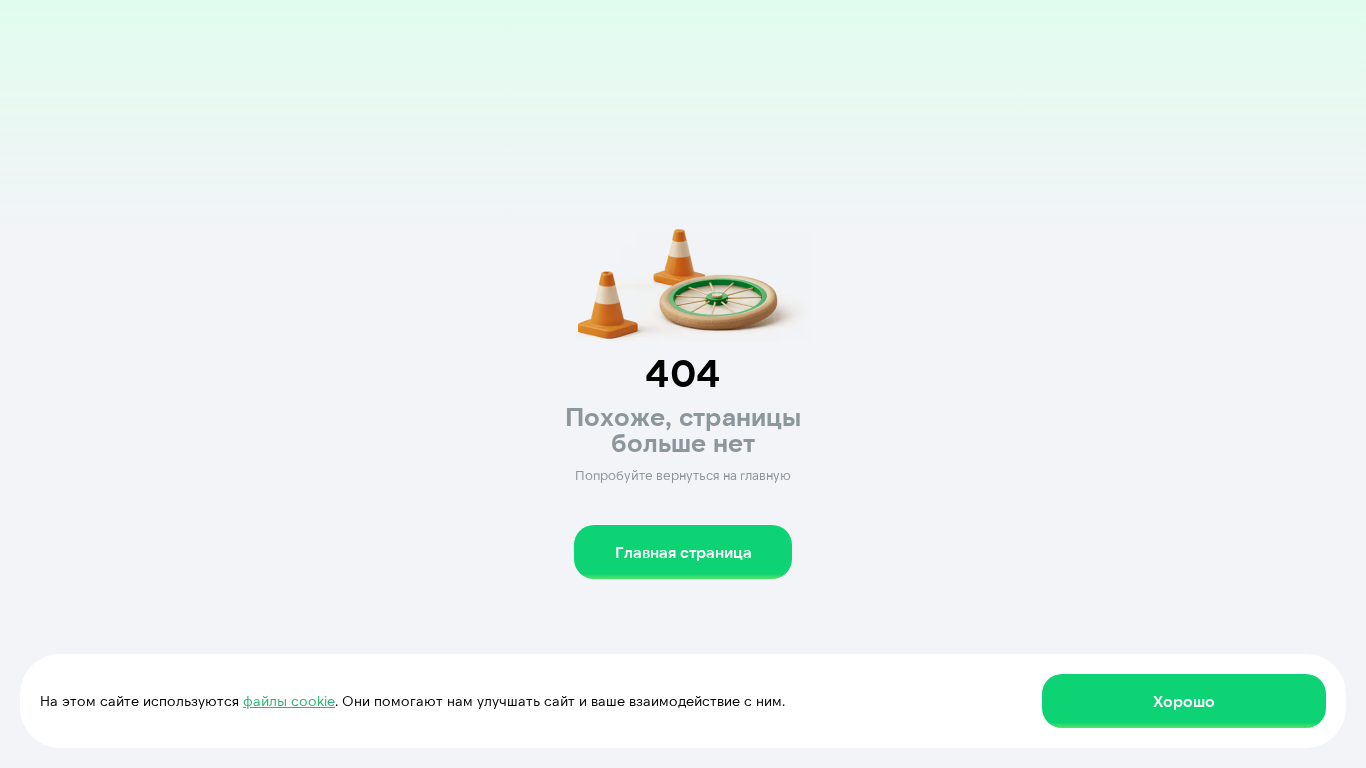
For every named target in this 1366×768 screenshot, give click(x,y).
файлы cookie (289, 700)
